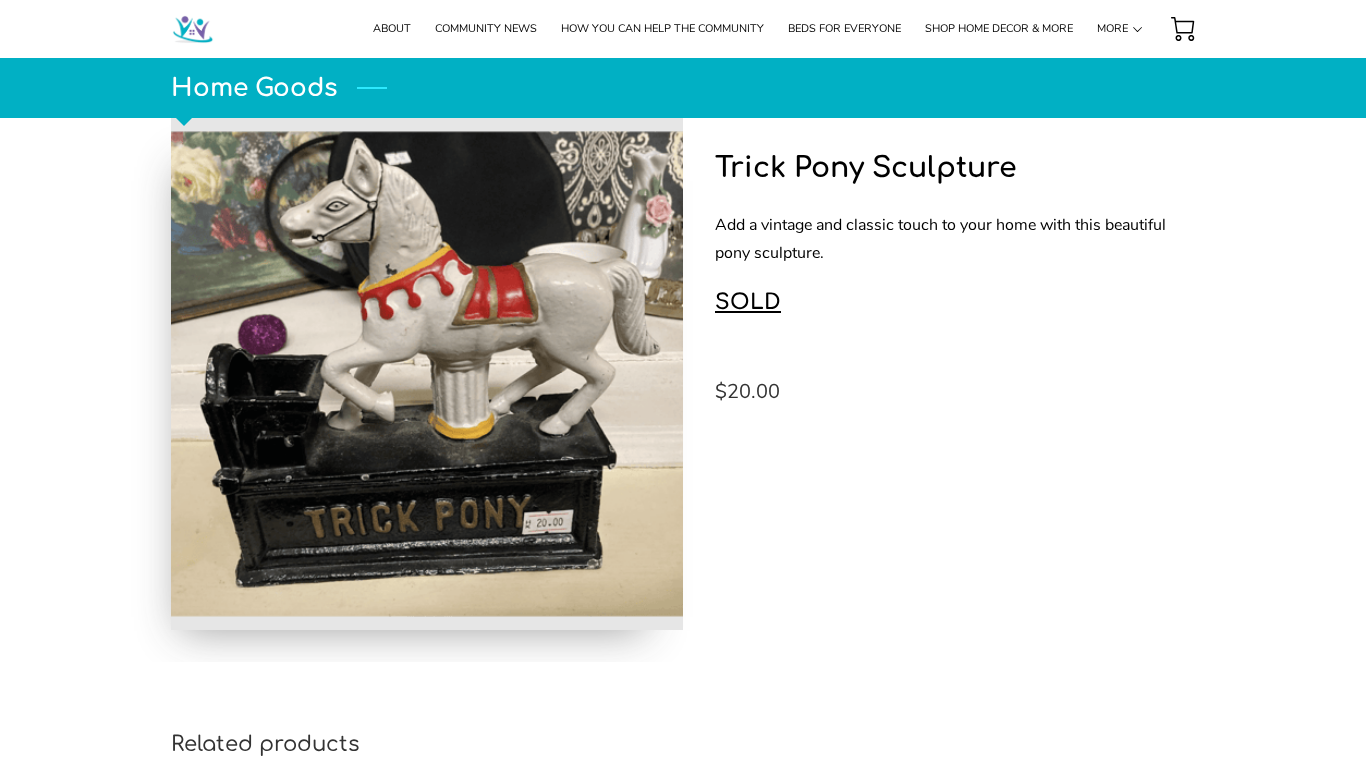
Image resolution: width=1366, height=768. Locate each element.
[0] (1183, 29)
